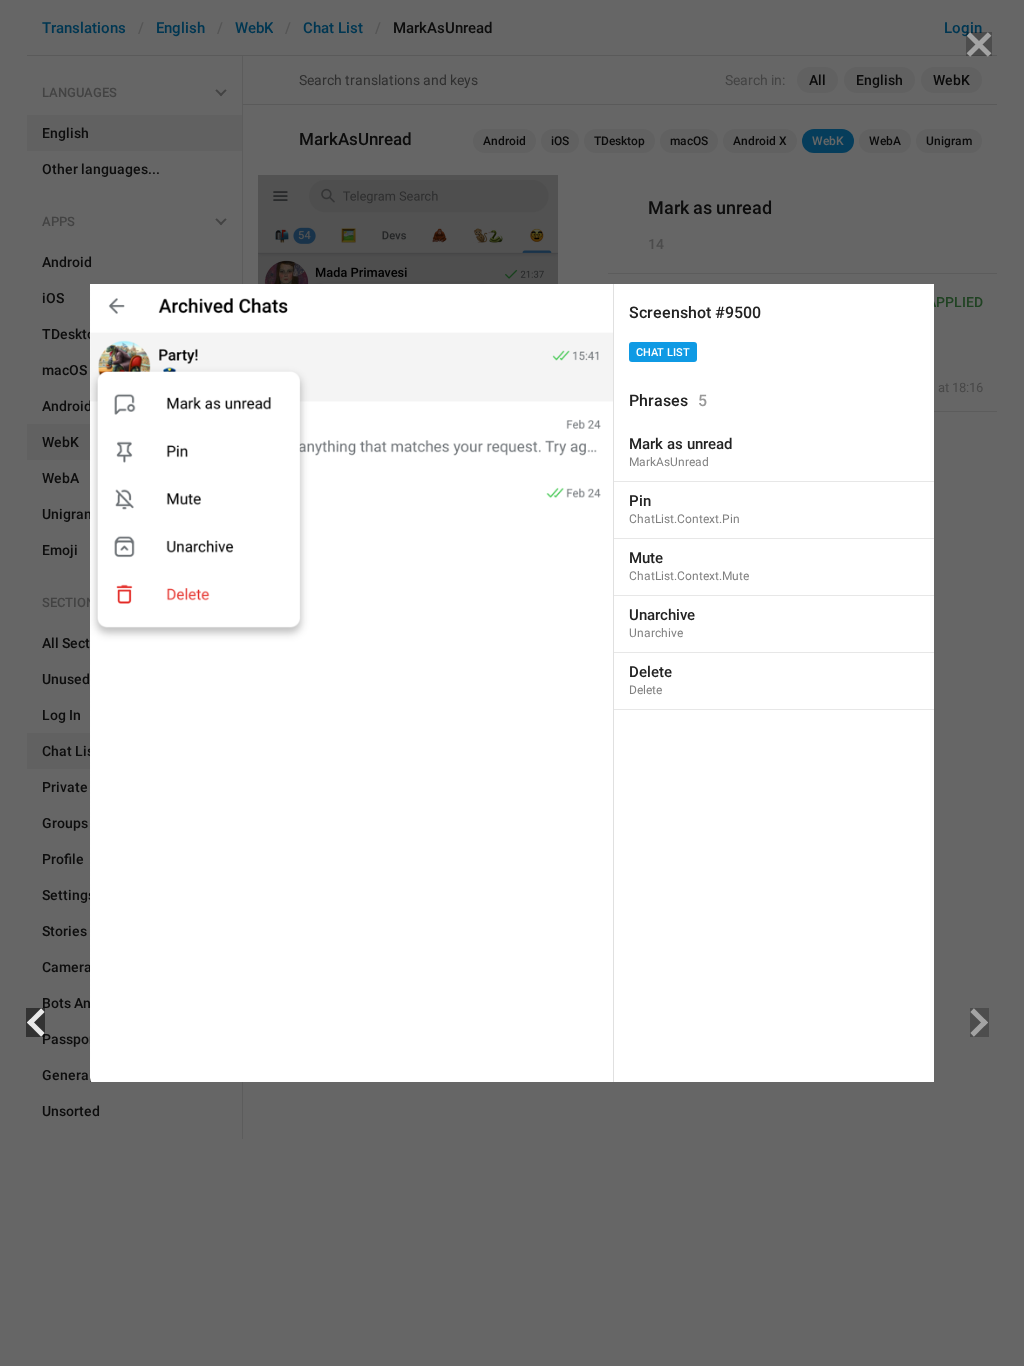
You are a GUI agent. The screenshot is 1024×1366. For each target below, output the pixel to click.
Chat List (663, 352)
